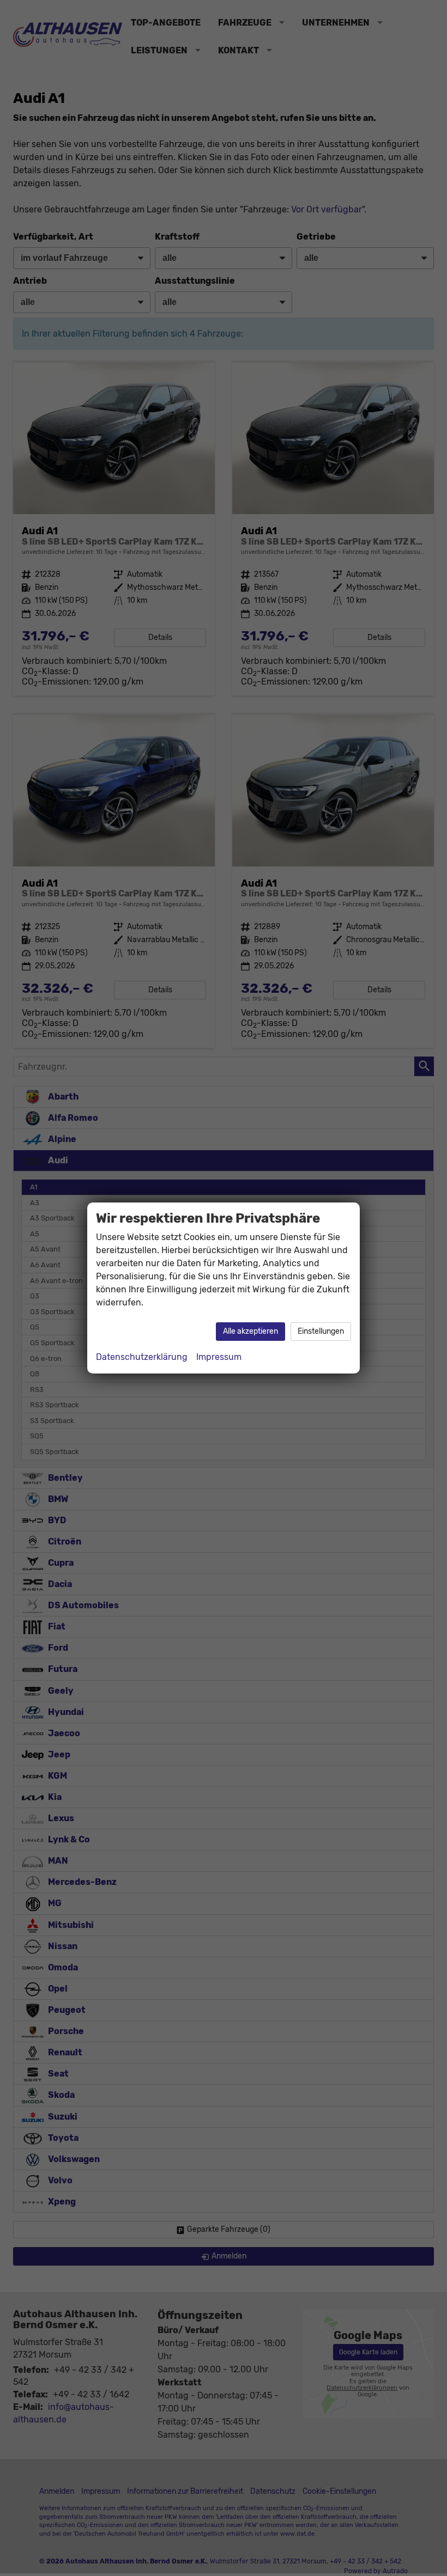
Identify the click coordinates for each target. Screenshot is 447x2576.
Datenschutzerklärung (142, 1357)
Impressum (219, 1357)
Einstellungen (321, 1331)
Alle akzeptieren (250, 1331)
